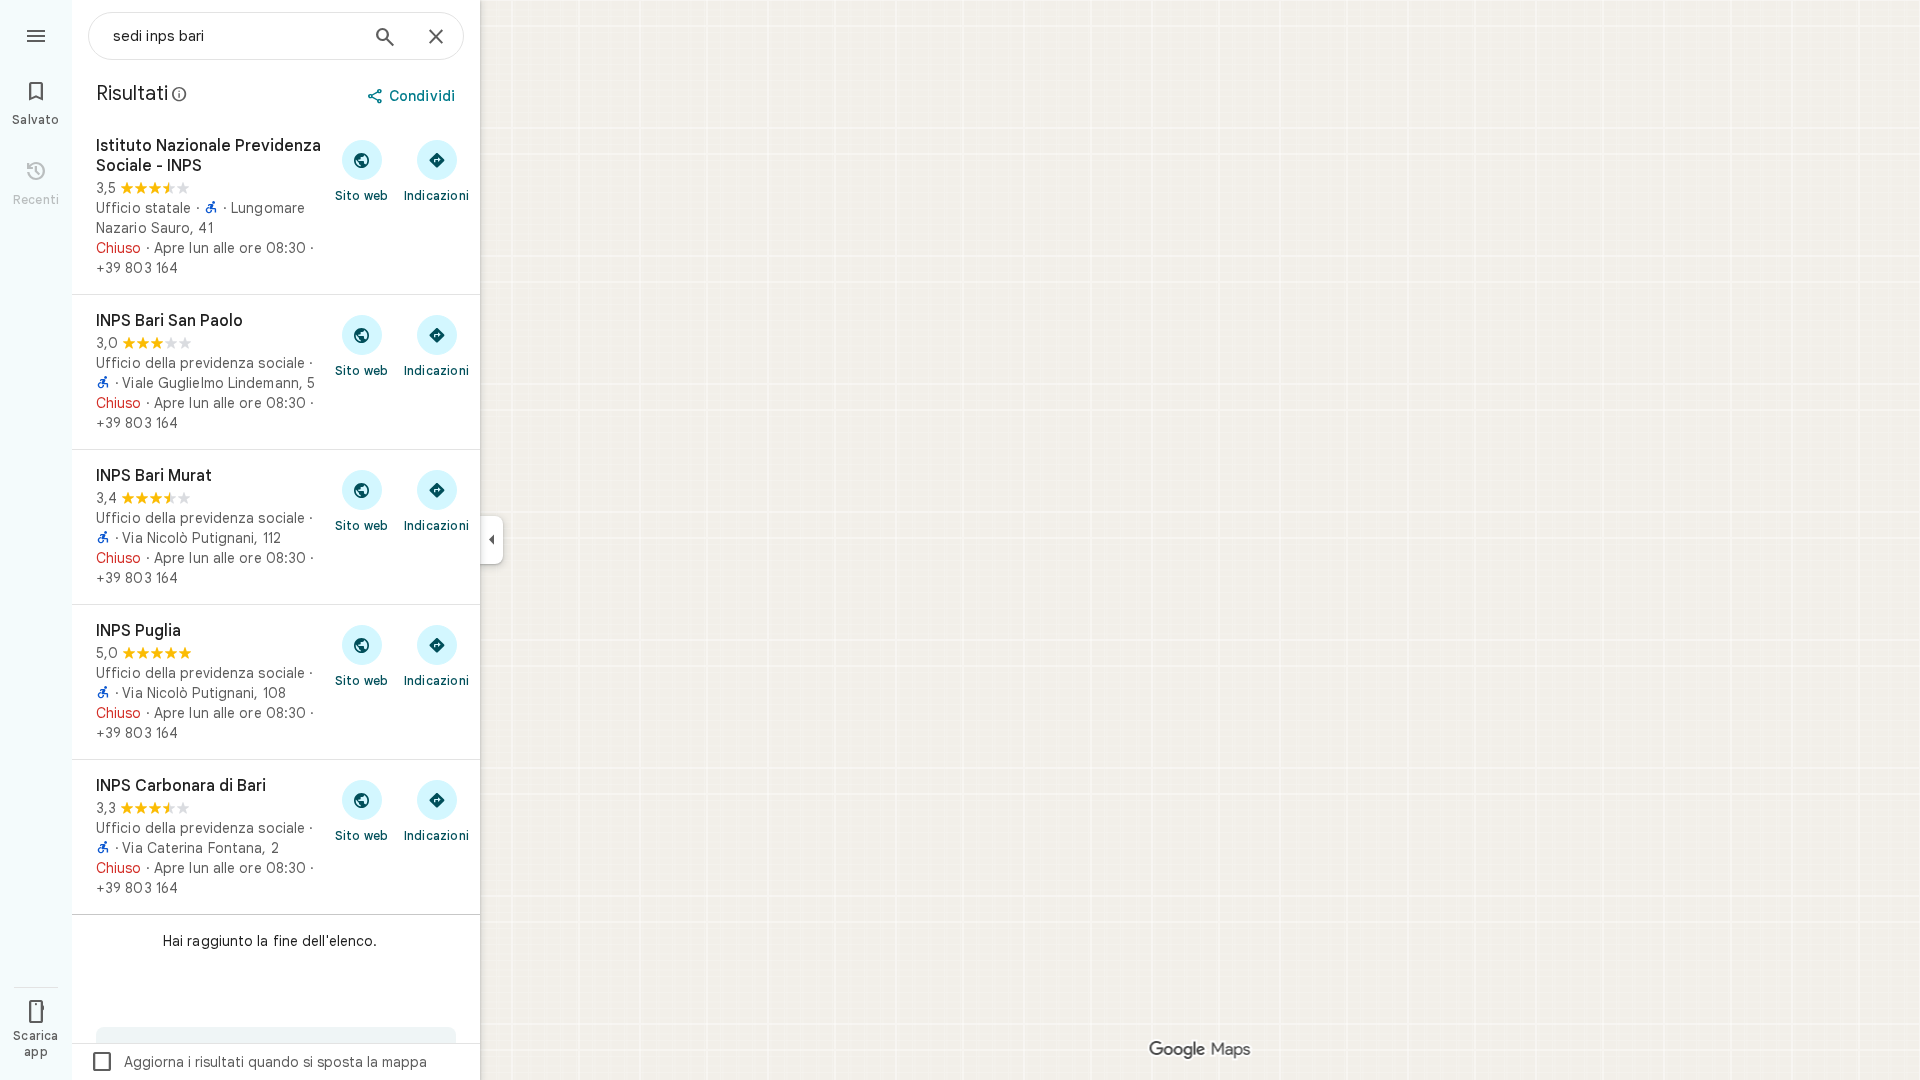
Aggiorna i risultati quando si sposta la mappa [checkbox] (258, 1062)
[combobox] (235, 36)
